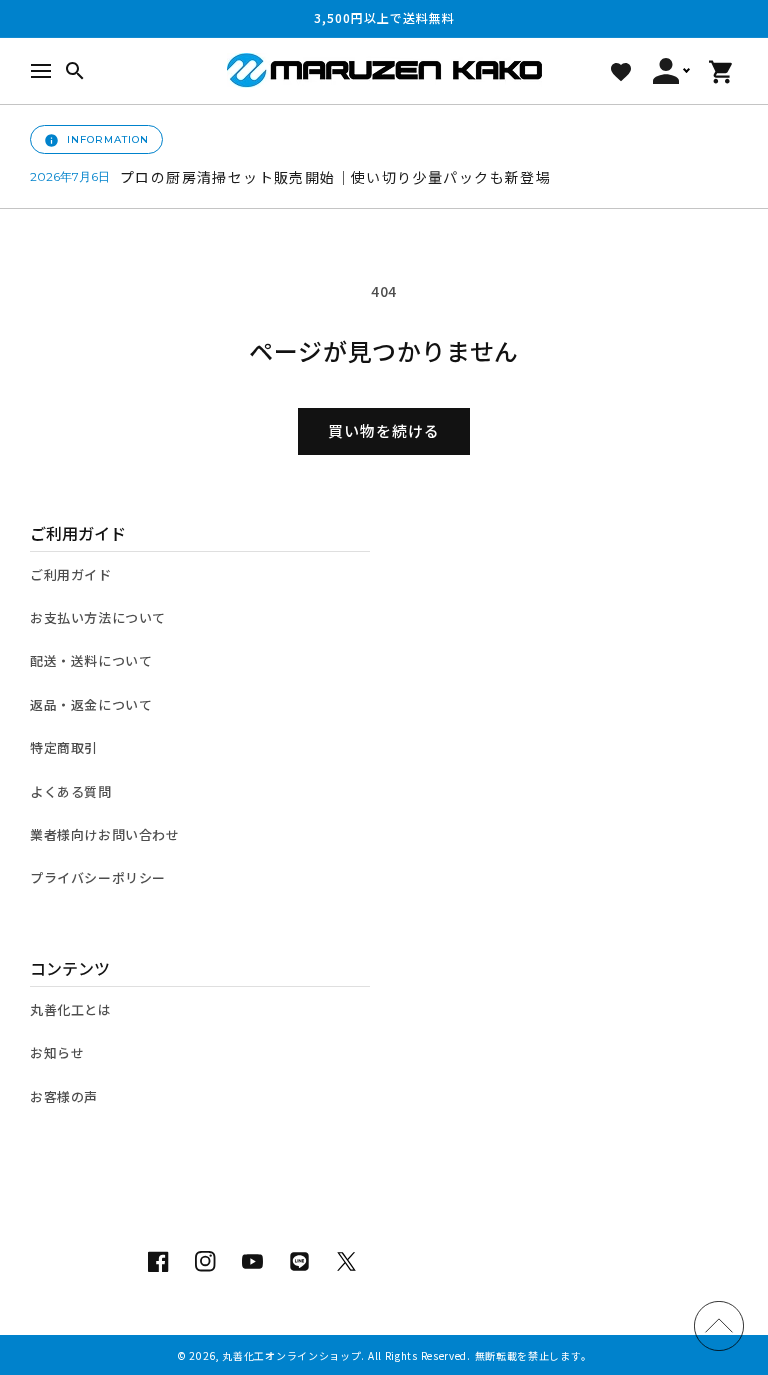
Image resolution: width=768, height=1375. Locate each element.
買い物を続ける (384, 430)
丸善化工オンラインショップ (291, 1355)
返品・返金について (91, 704)
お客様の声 (64, 1096)
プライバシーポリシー (98, 877)
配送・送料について (91, 660)
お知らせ (57, 1052)
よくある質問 (71, 791)
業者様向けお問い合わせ (105, 834)
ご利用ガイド (71, 574)
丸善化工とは (71, 1009)
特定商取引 (64, 747)
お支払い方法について (98, 617)
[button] (41, 71)
